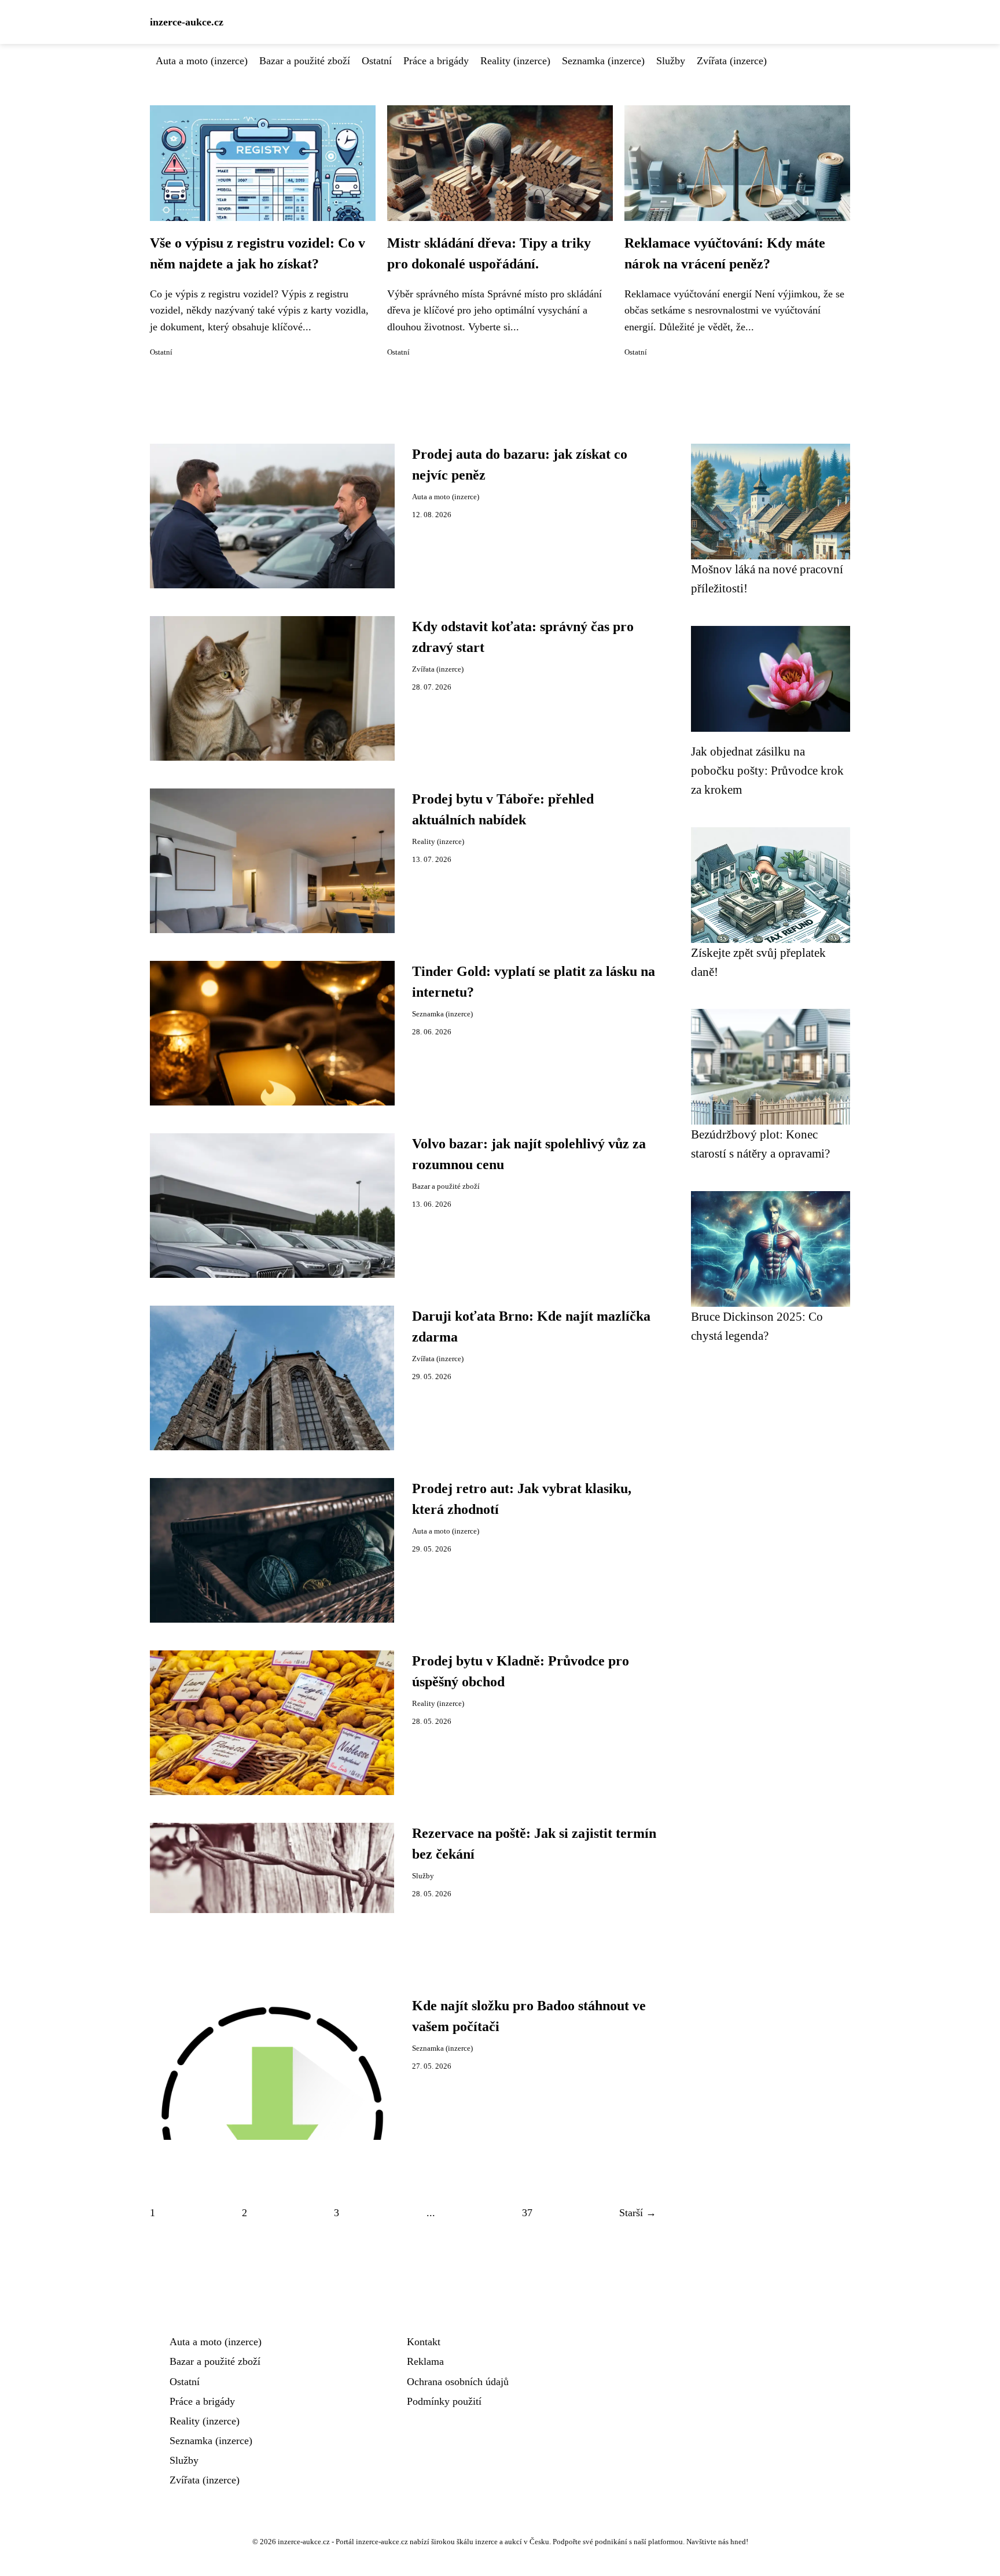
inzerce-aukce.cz (187, 22)
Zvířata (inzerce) (732, 61)
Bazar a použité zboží (305, 61)
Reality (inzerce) (515, 61)
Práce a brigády (436, 61)
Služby (671, 61)
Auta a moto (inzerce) (202, 61)
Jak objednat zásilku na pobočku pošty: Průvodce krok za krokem (767, 771)
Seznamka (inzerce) (603, 61)
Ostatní (377, 61)
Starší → (638, 2213)
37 (527, 2213)
